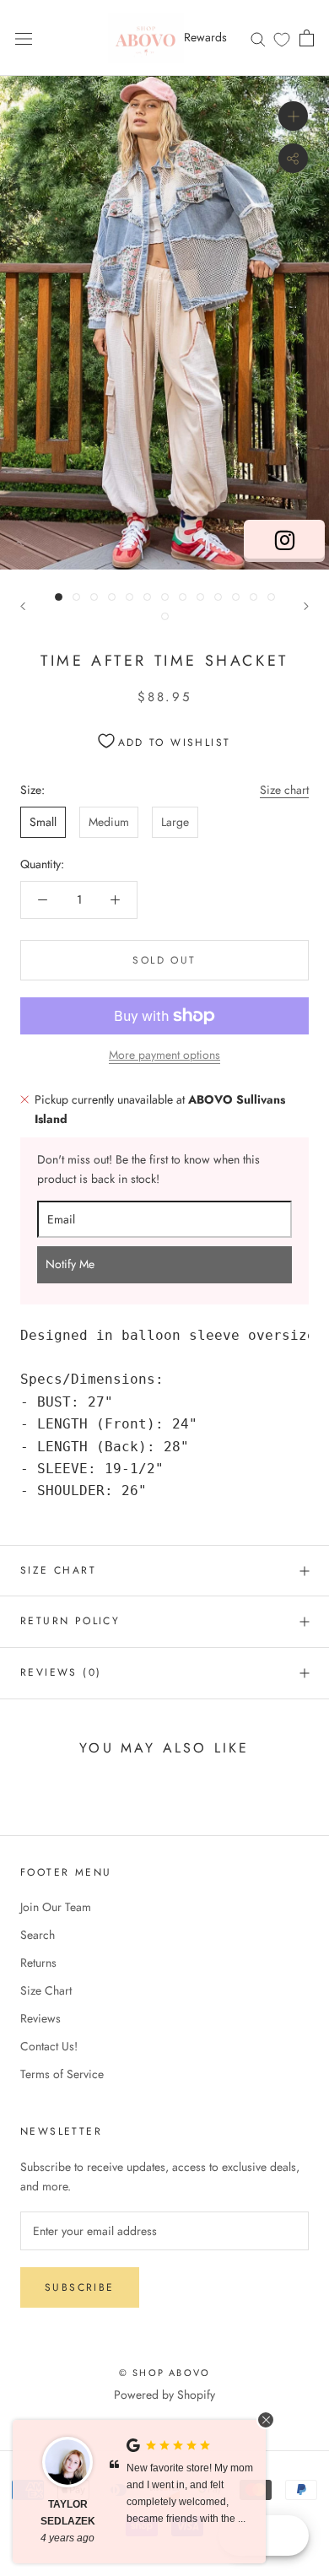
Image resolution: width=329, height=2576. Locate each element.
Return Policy (70, 1621)
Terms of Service (62, 2074)
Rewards (205, 37)
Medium (109, 822)
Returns (38, 1963)
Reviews (40, 2018)
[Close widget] (266, 2420)
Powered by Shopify (164, 2395)
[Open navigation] (24, 38)
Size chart (284, 790)
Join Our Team (56, 1907)
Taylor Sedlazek (68, 2513)
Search (38, 1935)
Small (43, 822)
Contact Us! (49, 2046)
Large (175, 822)
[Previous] (23, 606)
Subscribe (80, 2287)
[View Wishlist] (282, 39)
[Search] (258, 38)
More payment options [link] (164, 1055)
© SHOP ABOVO (164, 2373)
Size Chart (58, 1570)
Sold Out (164, 960)
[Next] (306, 606)
